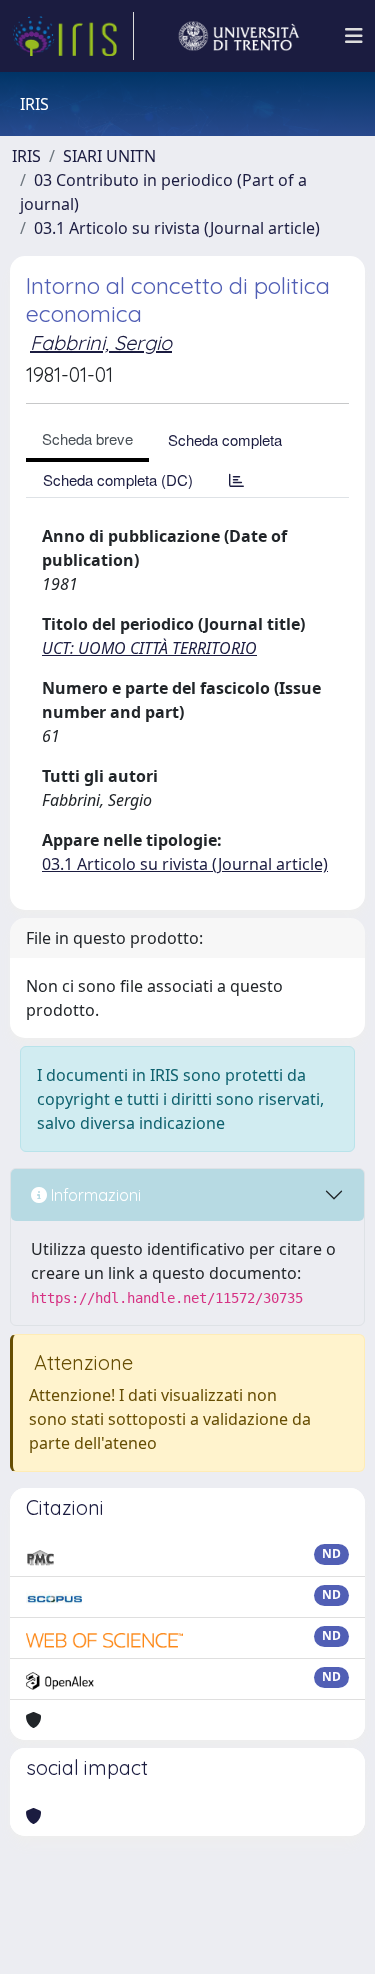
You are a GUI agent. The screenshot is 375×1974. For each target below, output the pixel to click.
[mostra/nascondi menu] (354, 36)
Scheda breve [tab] (87, 438)
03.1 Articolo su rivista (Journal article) (177, 228)
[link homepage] (73, 36)
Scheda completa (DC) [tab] (118, 479)
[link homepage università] (239, 36)
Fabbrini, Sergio (101, 342)
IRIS (26, 156)
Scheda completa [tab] (225, 439)
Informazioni (94, 1195)
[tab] (236, 479)
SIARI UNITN (109, 156)
